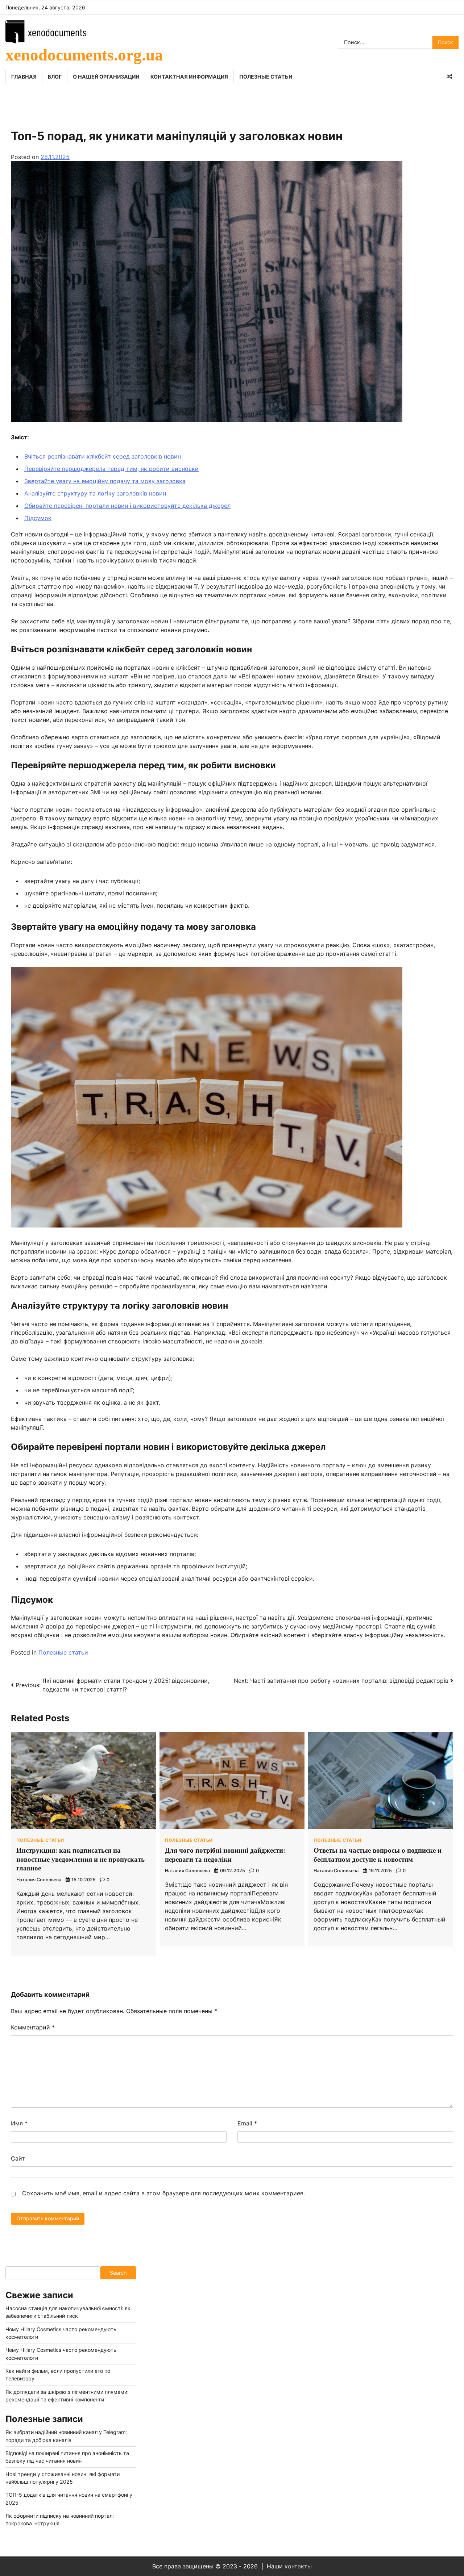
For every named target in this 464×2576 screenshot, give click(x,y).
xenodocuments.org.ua (84, 55)
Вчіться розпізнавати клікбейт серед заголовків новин (103, 456)
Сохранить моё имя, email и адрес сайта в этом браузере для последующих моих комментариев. (163, 2193)
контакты (298, 2566)
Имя (19, 2123)
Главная (24, 77)
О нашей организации (106, 77)
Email (247, 2123)
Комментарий (33, 2027)
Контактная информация (189, 77)
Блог (55, 77)
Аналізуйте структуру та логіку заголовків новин (95, 493)
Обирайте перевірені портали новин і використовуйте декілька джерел (127, 506)
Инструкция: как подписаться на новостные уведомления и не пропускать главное (80, 1859)
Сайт (18, 2158)
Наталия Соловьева (39, 1880)
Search (118, 2273)
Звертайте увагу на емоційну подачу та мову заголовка (105, 481)
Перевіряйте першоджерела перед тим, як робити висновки (111, 469)
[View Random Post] (449, 76)
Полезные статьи (266, 77)
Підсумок (38, 518)
